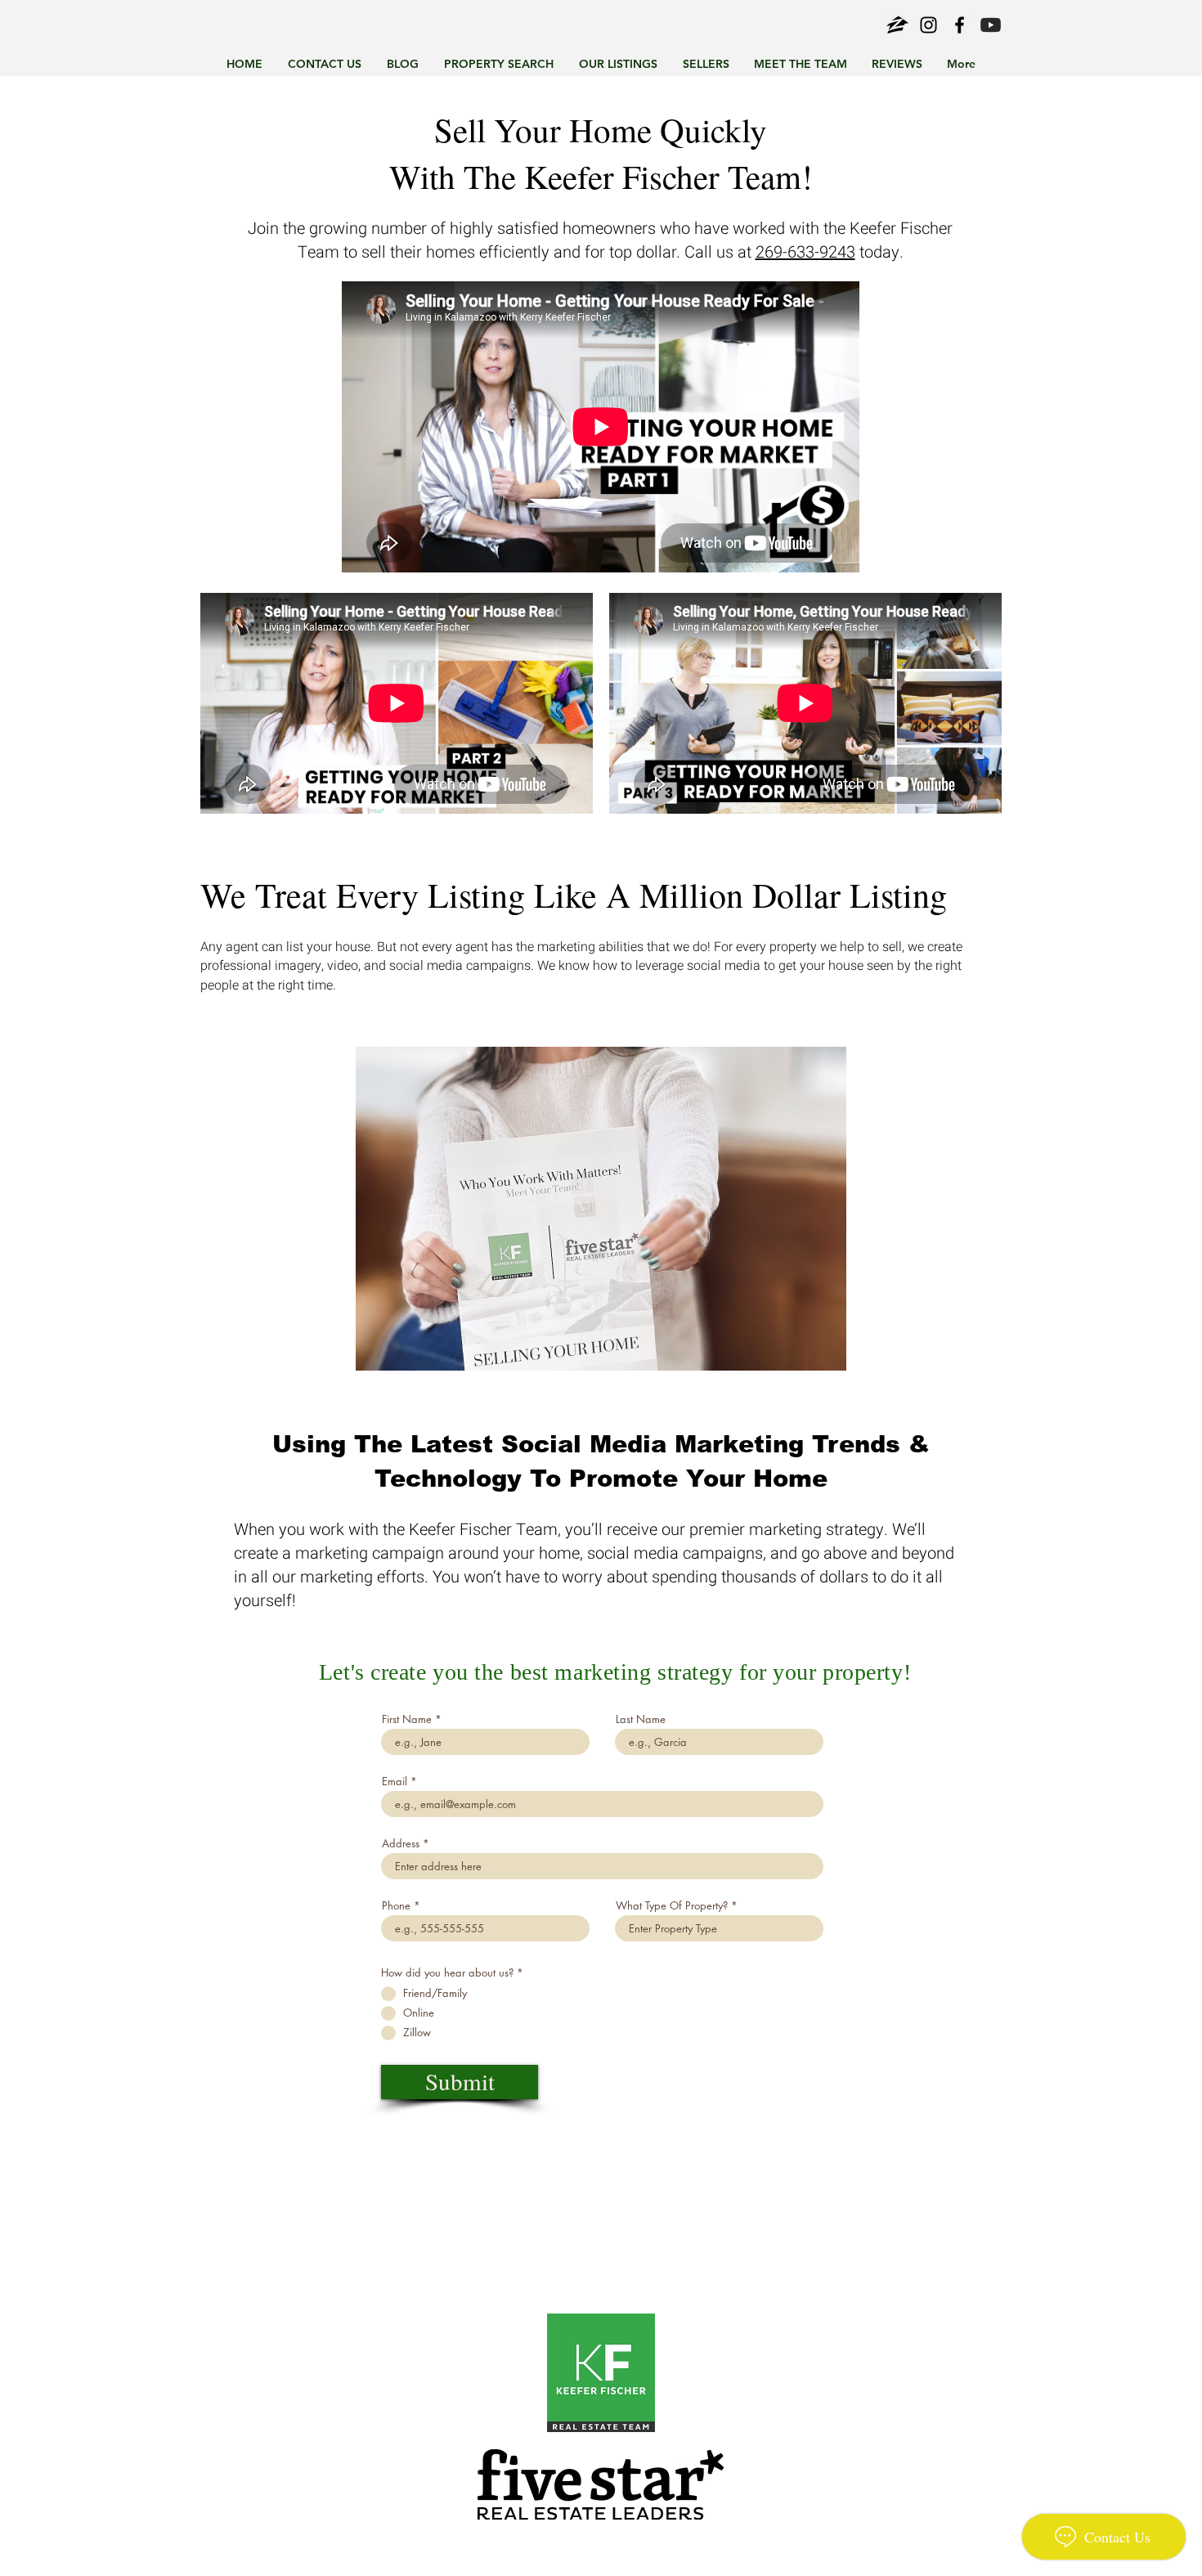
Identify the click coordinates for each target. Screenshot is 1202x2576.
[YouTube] (991, 25)
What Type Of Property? (672, 1906)
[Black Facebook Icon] (960, 25)
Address (401, 1844)
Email (395, 1782)
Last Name (641, 1719)
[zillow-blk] (897, 25)
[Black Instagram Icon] (928, 25)
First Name (407, 1719)
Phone (396, 1906)
